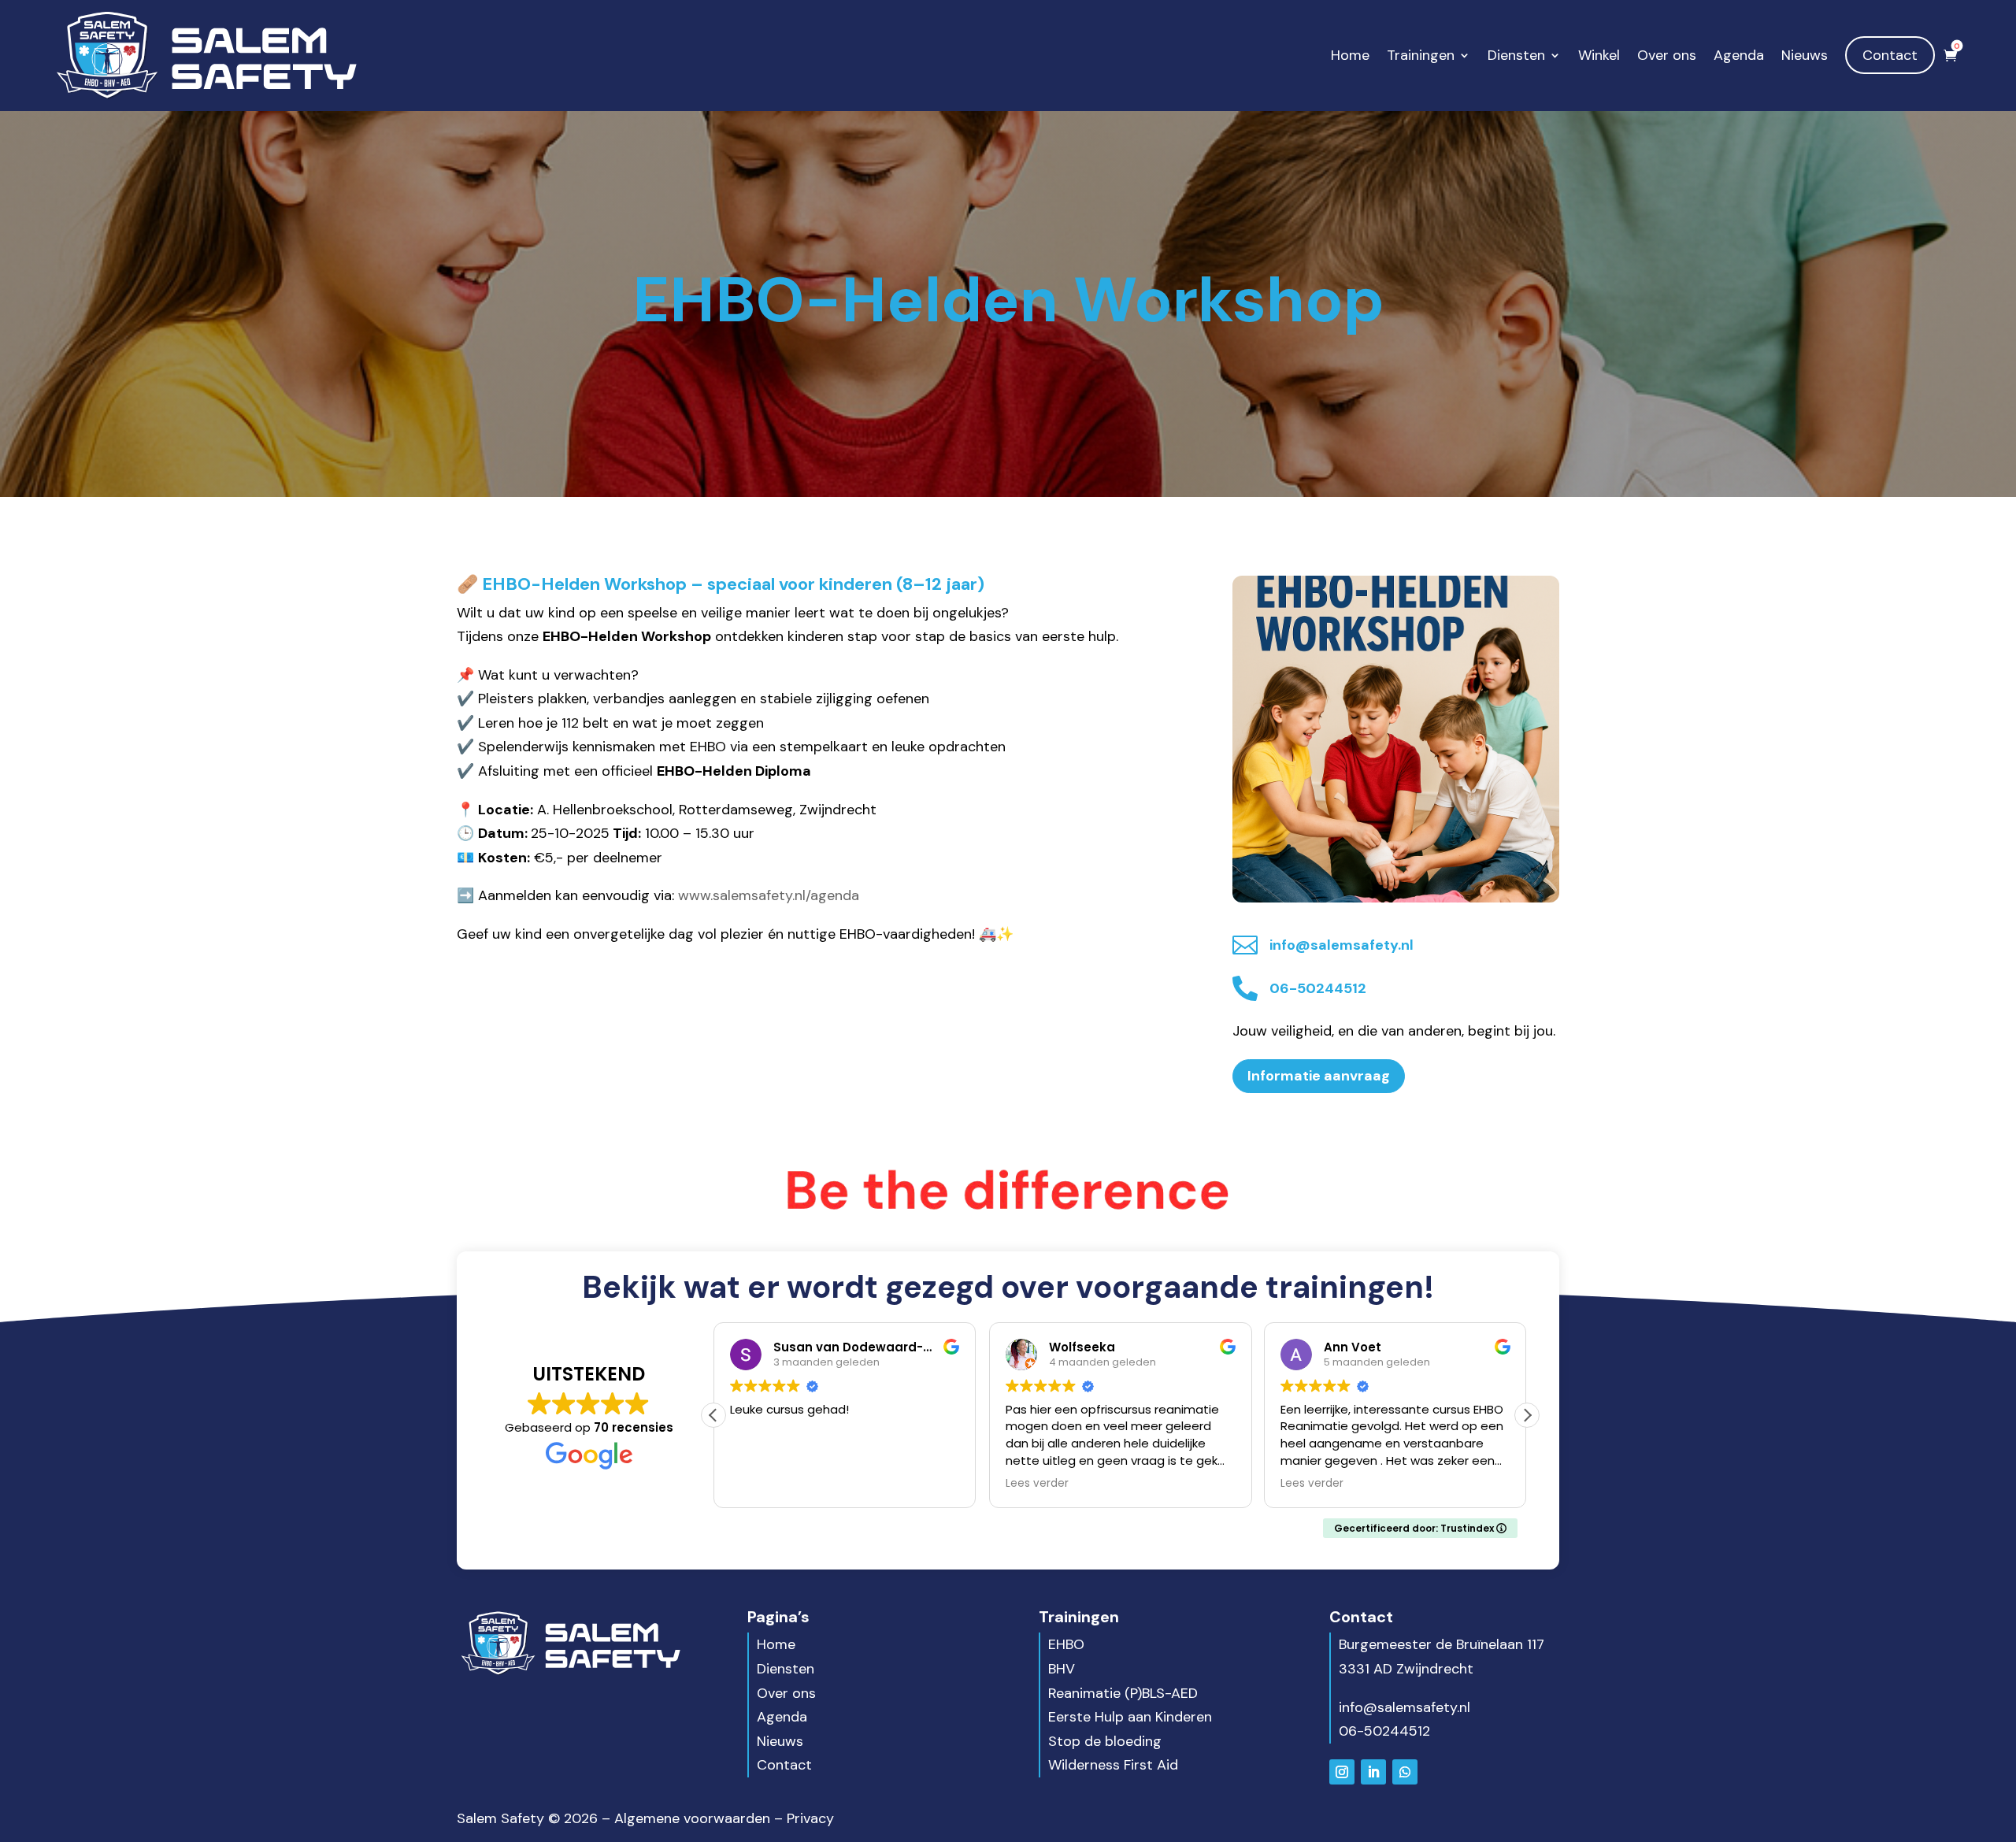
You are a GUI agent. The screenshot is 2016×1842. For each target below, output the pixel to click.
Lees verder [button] (1037, 1484)
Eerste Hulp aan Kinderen (1130, 1717)
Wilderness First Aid (1113, 1765)
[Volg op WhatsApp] (1405, 1772)
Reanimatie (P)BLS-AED (1123, 1693)
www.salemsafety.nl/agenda (769, 895)
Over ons (1667, 55)
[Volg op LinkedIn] (1373, 1772)
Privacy (810, 1818)
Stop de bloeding (1105, 1741)
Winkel (1599, 55)
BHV (1062, 1669)
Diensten (1516, 55)
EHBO (1066, 1644)
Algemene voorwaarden (692, 1818)
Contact (1890, 55)
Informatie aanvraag (1319, 1076)
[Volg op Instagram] (1342, 1772)
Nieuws (1805, 55)
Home (1350, 55)
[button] (1527, 1415)
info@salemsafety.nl (1405, 1707)
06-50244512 (1384, 1731)
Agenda (1739, 55)
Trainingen (1421, 55)
